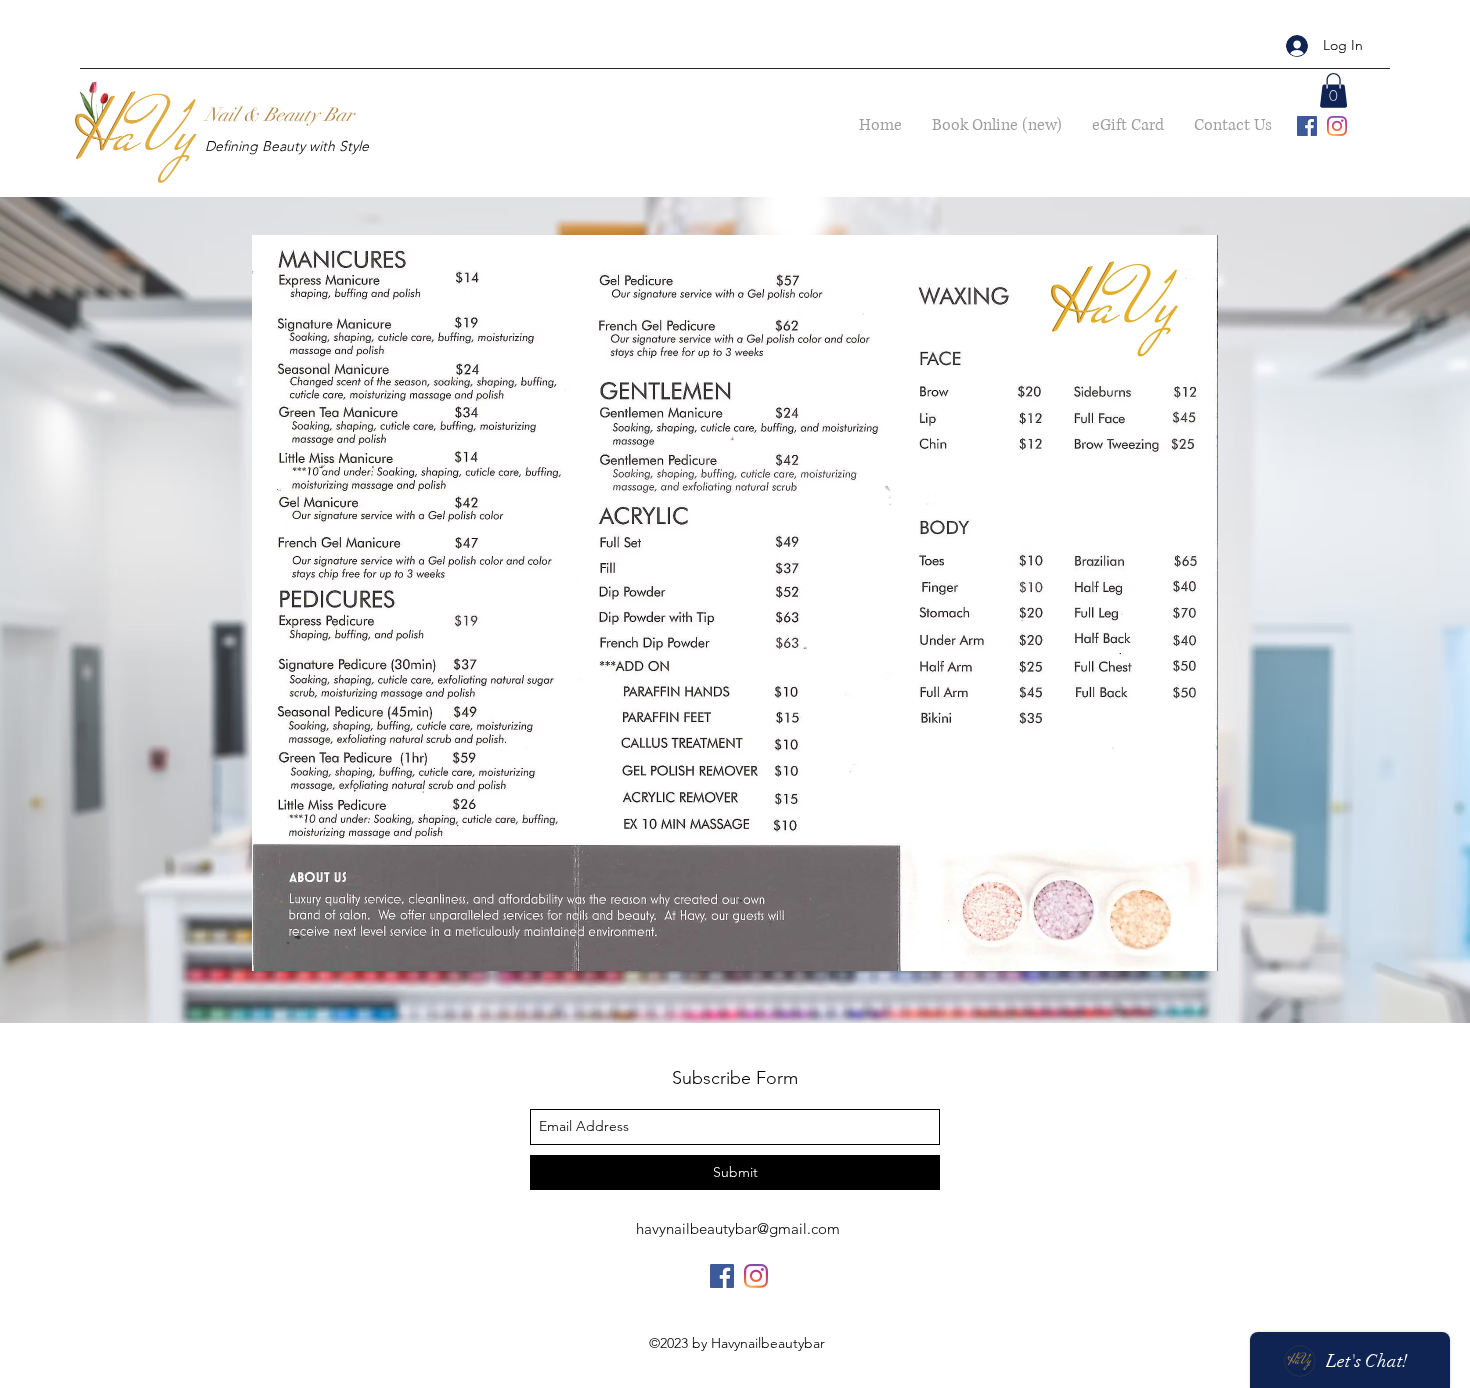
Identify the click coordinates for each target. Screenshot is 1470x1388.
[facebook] (1307, 126)
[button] (1333, 90)
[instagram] (1337, 126)
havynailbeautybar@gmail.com (738, 1228)
